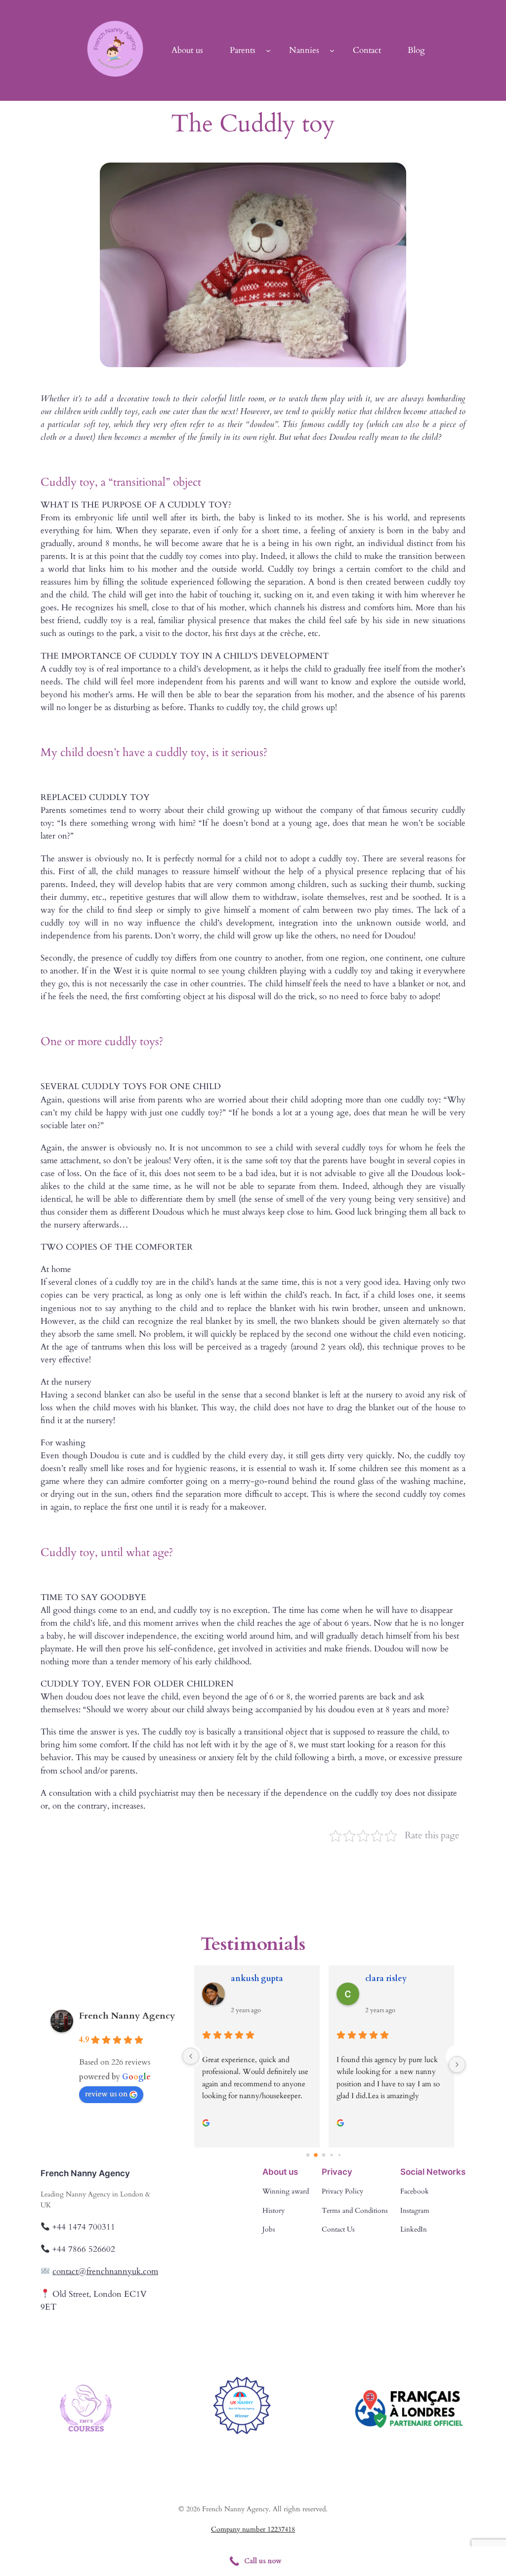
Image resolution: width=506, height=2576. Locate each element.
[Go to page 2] (324, 2155)
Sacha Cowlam (258, 1979)
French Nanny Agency (127, 2016)
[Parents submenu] (268, 50)
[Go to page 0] (308, 2155)
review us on (106, 2094)
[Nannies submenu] (332, 50)
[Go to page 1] (316, 2155)
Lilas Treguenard (397, 1979)
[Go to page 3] (332, 2155)
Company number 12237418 (253, 2529)
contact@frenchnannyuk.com (105, 2271)
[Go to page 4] (340, 2155)
